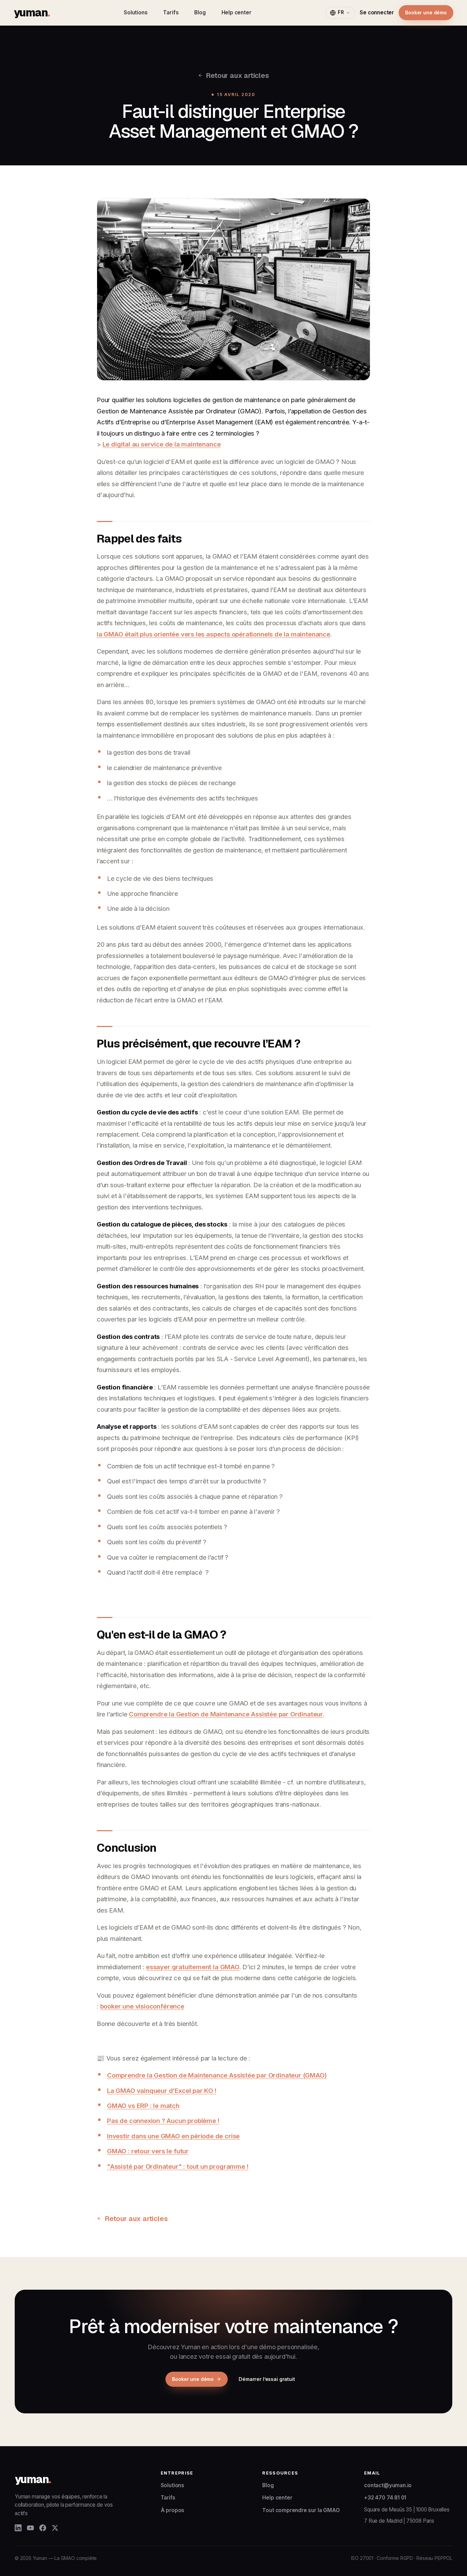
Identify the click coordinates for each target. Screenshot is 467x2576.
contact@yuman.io (388, 2485)
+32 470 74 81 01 (385, 2498)
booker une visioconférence (142, 2006)
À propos (173, 2510)
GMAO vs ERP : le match (143, 2106)
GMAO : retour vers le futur (148, 2151)
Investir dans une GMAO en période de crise (173, 2136)
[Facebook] (43, 2528)
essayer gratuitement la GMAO (193, 1967)
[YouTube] (30, 2528)
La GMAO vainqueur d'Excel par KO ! (162, 2091)
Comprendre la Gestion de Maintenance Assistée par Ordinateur (226, 1714)
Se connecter (377, 12)
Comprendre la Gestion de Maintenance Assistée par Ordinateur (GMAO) (217, 2075)
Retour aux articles (237, 75)
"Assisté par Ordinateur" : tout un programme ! (178, 2166)
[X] (55, 2528)
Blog (200, 12)
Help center (237, 12)
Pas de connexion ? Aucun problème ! (163, 2121)
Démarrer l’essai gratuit (267, 2379)
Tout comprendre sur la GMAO (301, 2510)
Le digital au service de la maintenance (162, 444)
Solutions (136, 12)
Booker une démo (426, 12)
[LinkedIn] (18, 2528)
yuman (32, 12)
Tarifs (171, 12)
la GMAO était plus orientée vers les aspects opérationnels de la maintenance (214, 634)
